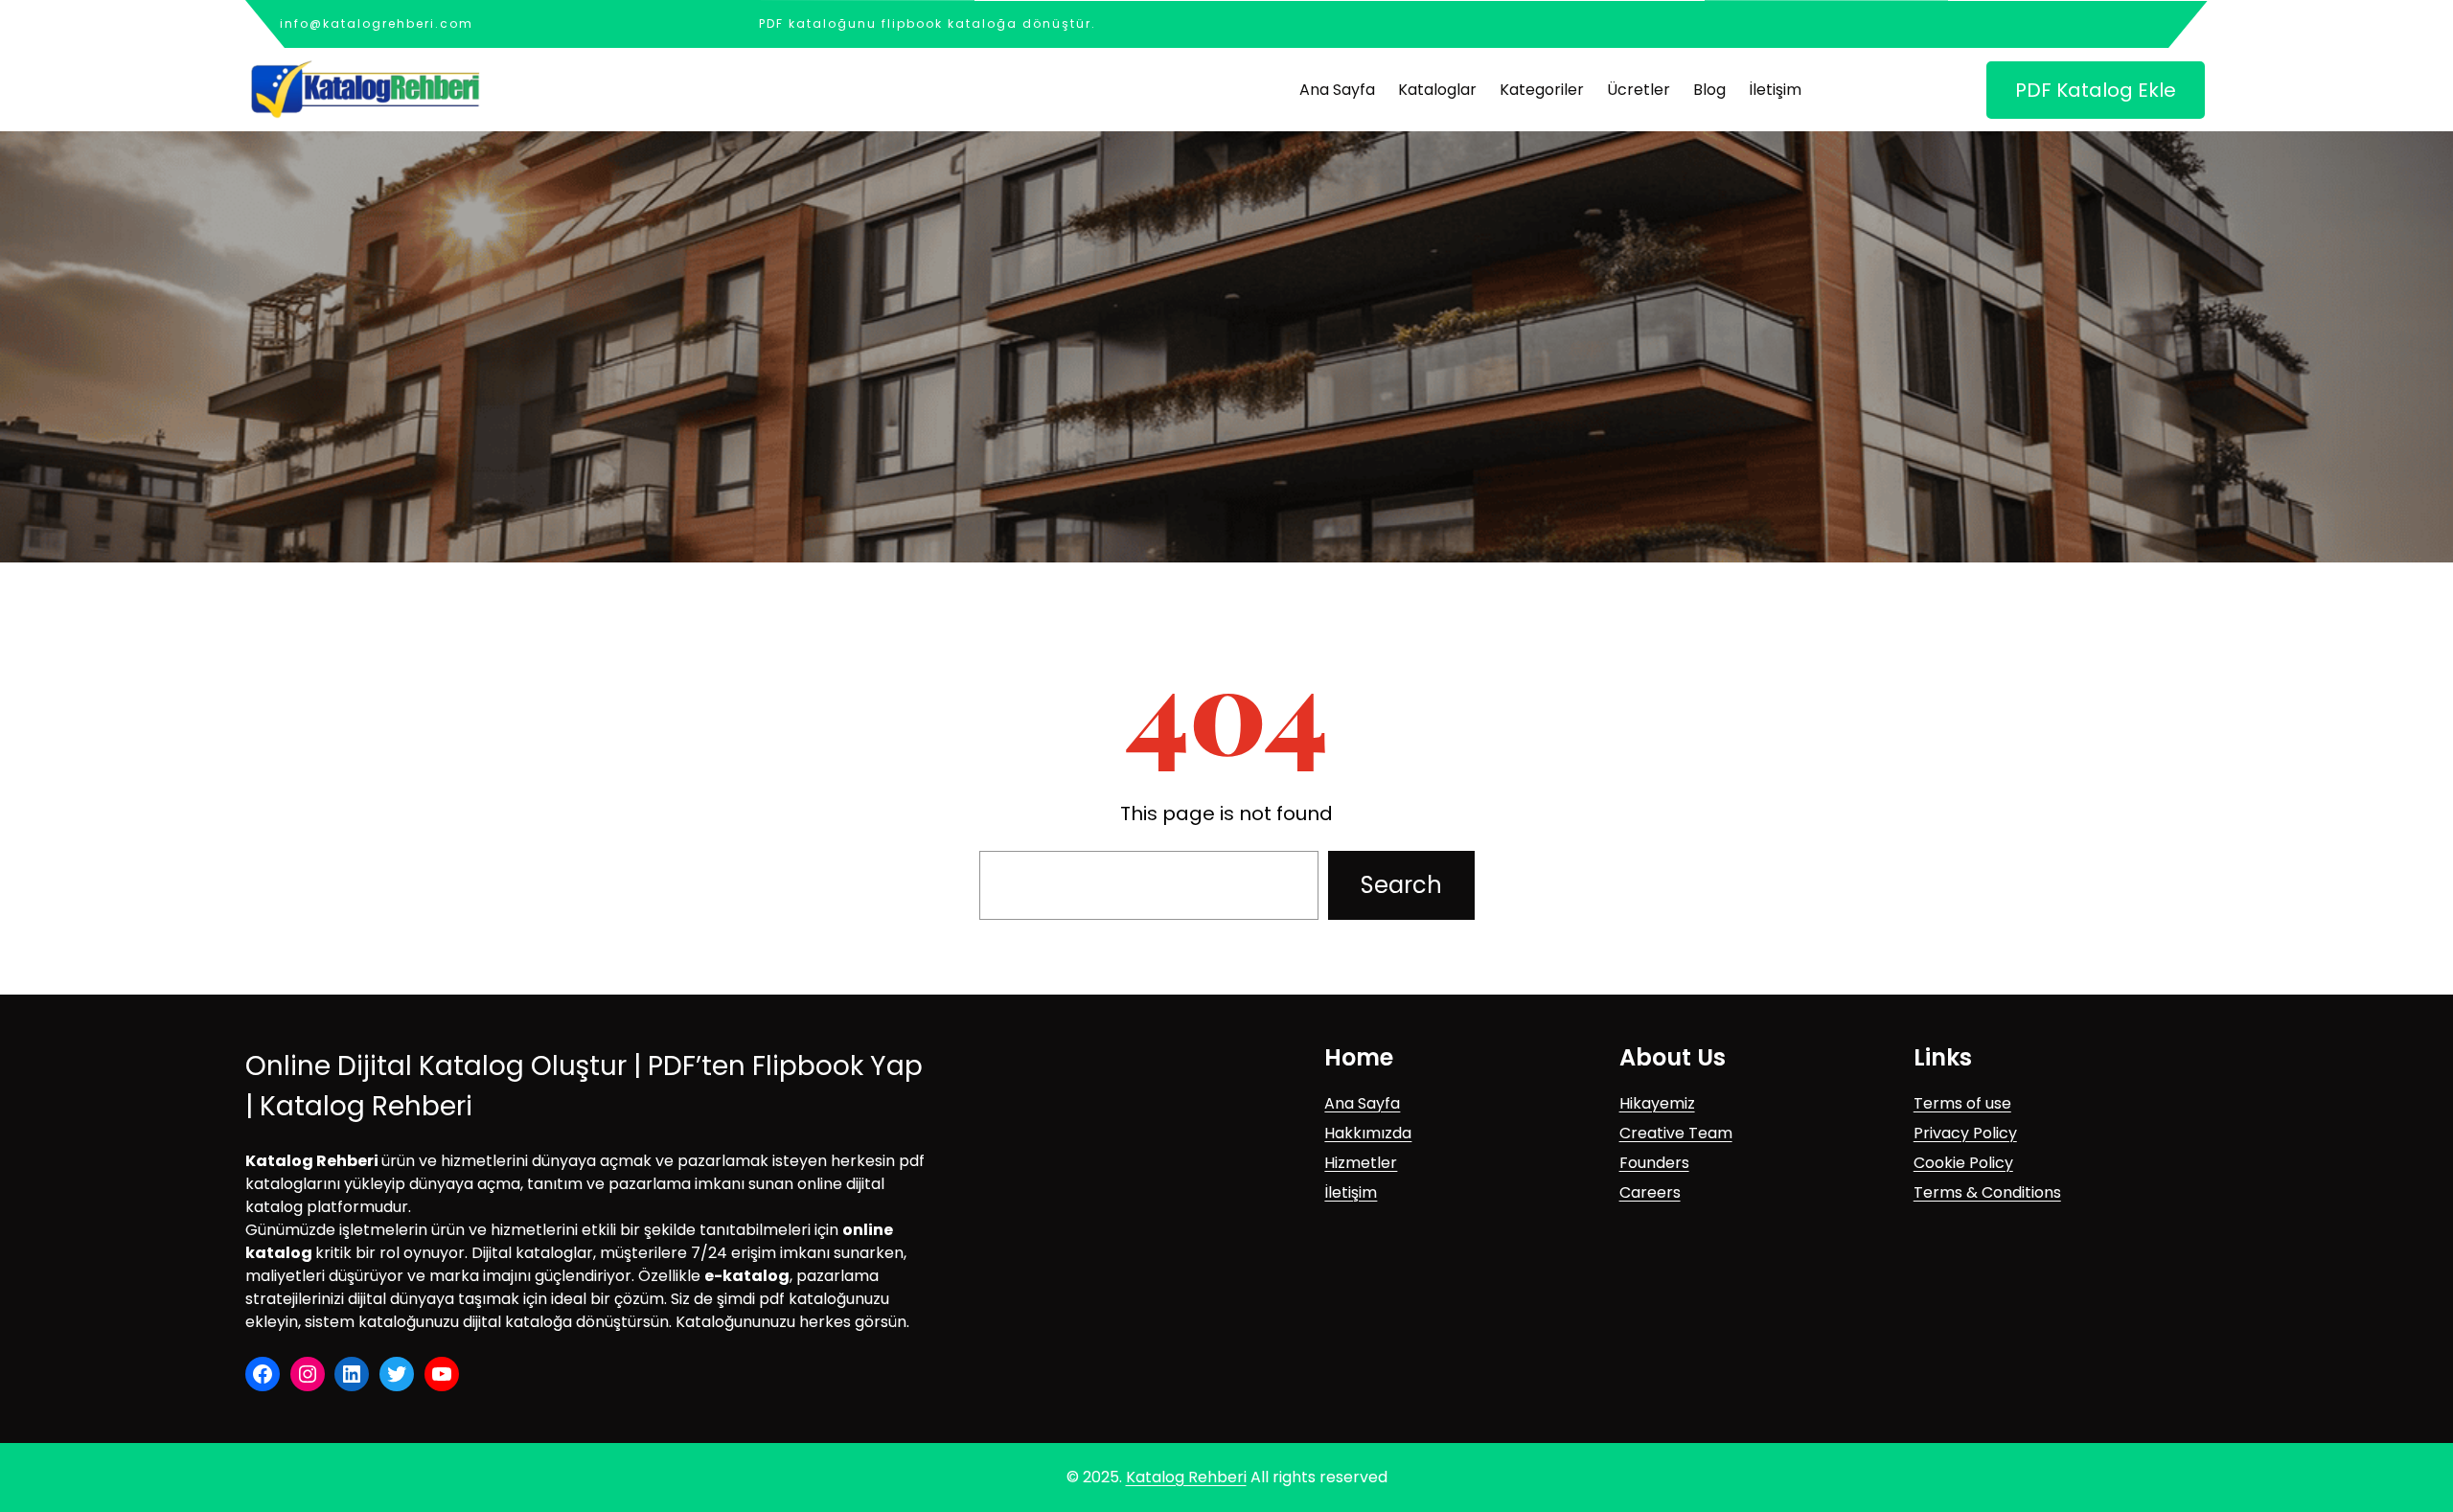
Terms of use (1962, 1103)
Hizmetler (1361, 1163)
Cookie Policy (1963, 1163)
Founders (1654, 1163)
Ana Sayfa (1362, 1103)
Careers (1650, 1192)
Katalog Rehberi (1186, 1477)
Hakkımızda (1368, 1133)
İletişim (1351, 1192)
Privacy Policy (1965, 1133)
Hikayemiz (1657, 1103)
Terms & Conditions (1987, 1192)
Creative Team (1676, 1133)
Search (1401, 885)
